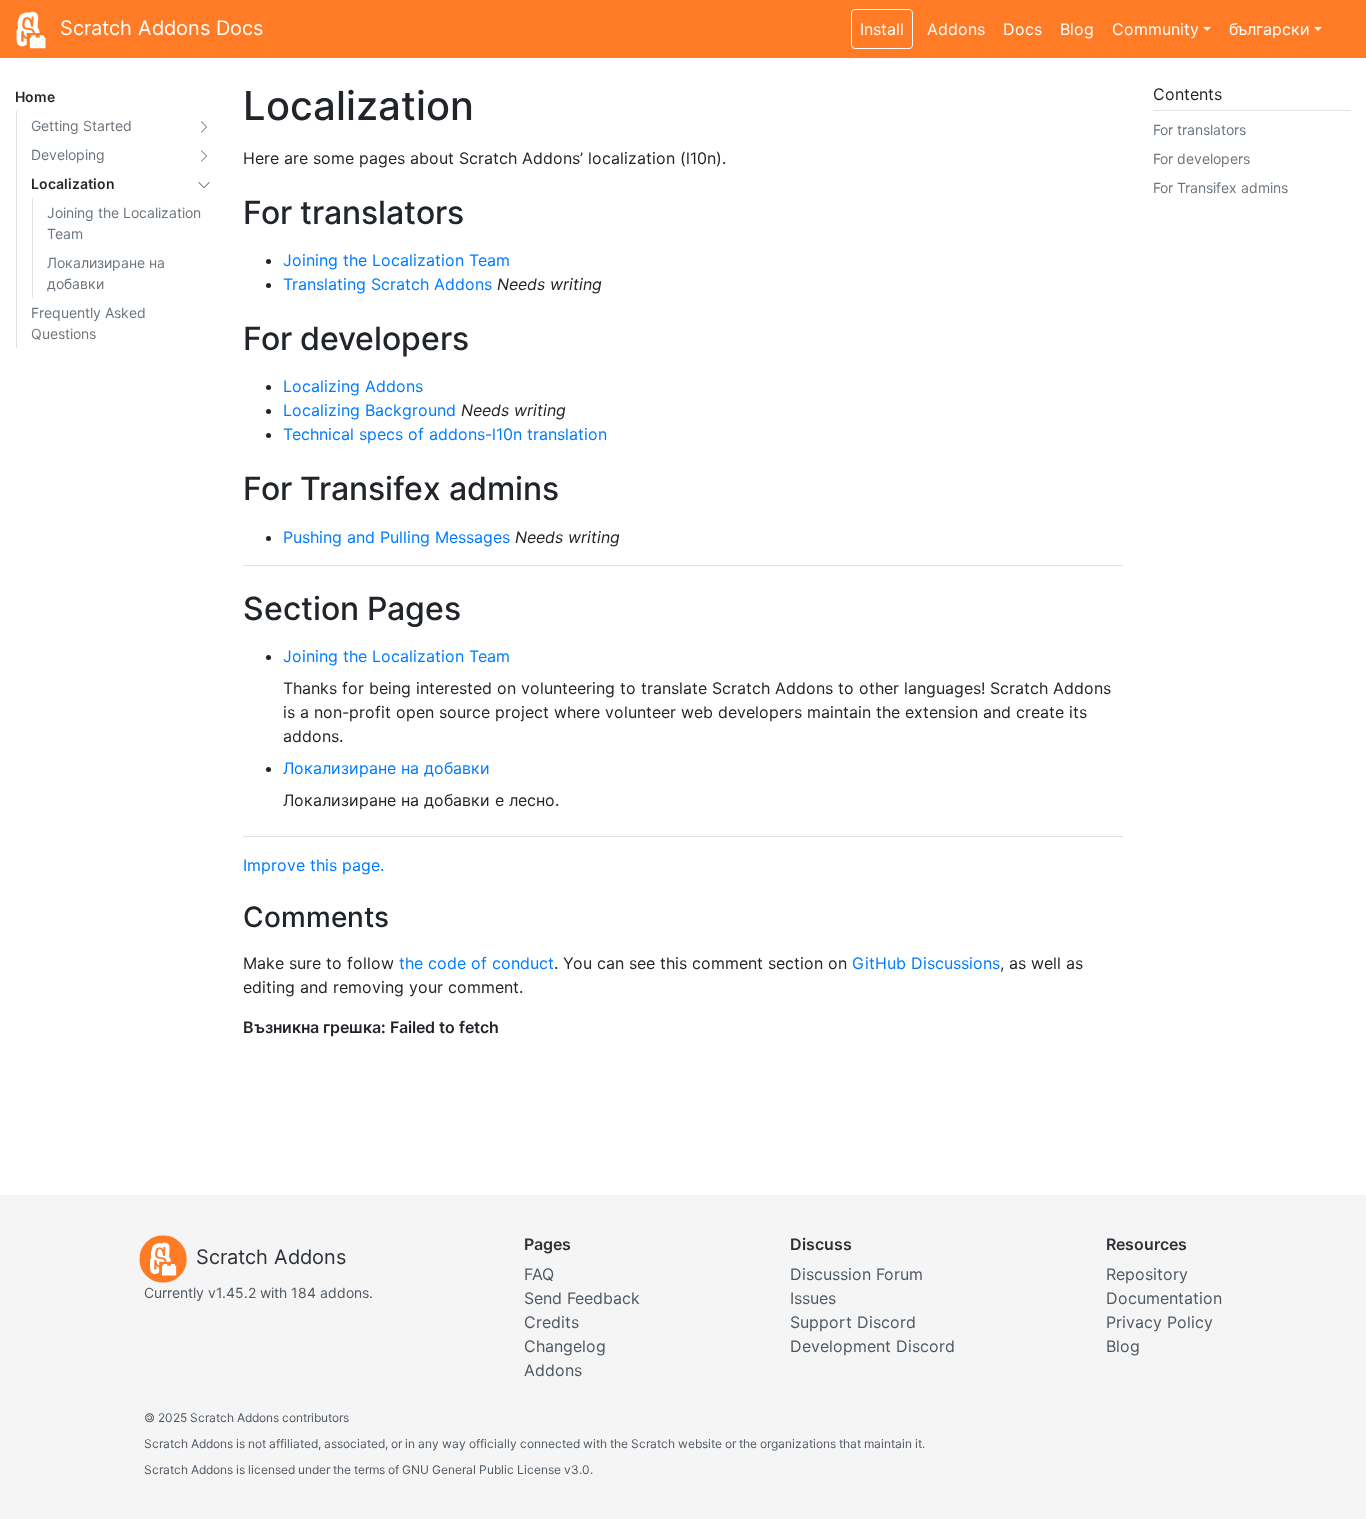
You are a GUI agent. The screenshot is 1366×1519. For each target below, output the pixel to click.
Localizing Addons (353, 386)
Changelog (565, 1346)
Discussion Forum (856, 1274)
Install (882, 29)
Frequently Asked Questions (88, 323)
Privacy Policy (1159, 1322)
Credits (551, 1322)
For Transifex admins (1220, 187)
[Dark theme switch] (1341, 18)
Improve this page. (313, 865)
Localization (73, 183)
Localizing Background (369, 410)
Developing (68, 154)
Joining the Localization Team (124, 223)
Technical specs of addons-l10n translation (445, 434)
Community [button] (1155, 29)
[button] (204, 125)
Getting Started (81, 125)
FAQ (539, 1274)
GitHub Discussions (926, 963)
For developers (1201, 158)
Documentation (1164, 1298)
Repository (1147, 1274)
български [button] (1269, 29)
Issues (813, 1298)
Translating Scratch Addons (387, 284)
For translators (1199, 129)
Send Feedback (582, 1298)
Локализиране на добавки (106, 273)
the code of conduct (476, 963)
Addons (956, 29)
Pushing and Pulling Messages (396, 537)
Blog (1077, 29)
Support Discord (853, 1322)
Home (35, 96)
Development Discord (872, 1346)
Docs (1022, 29)
